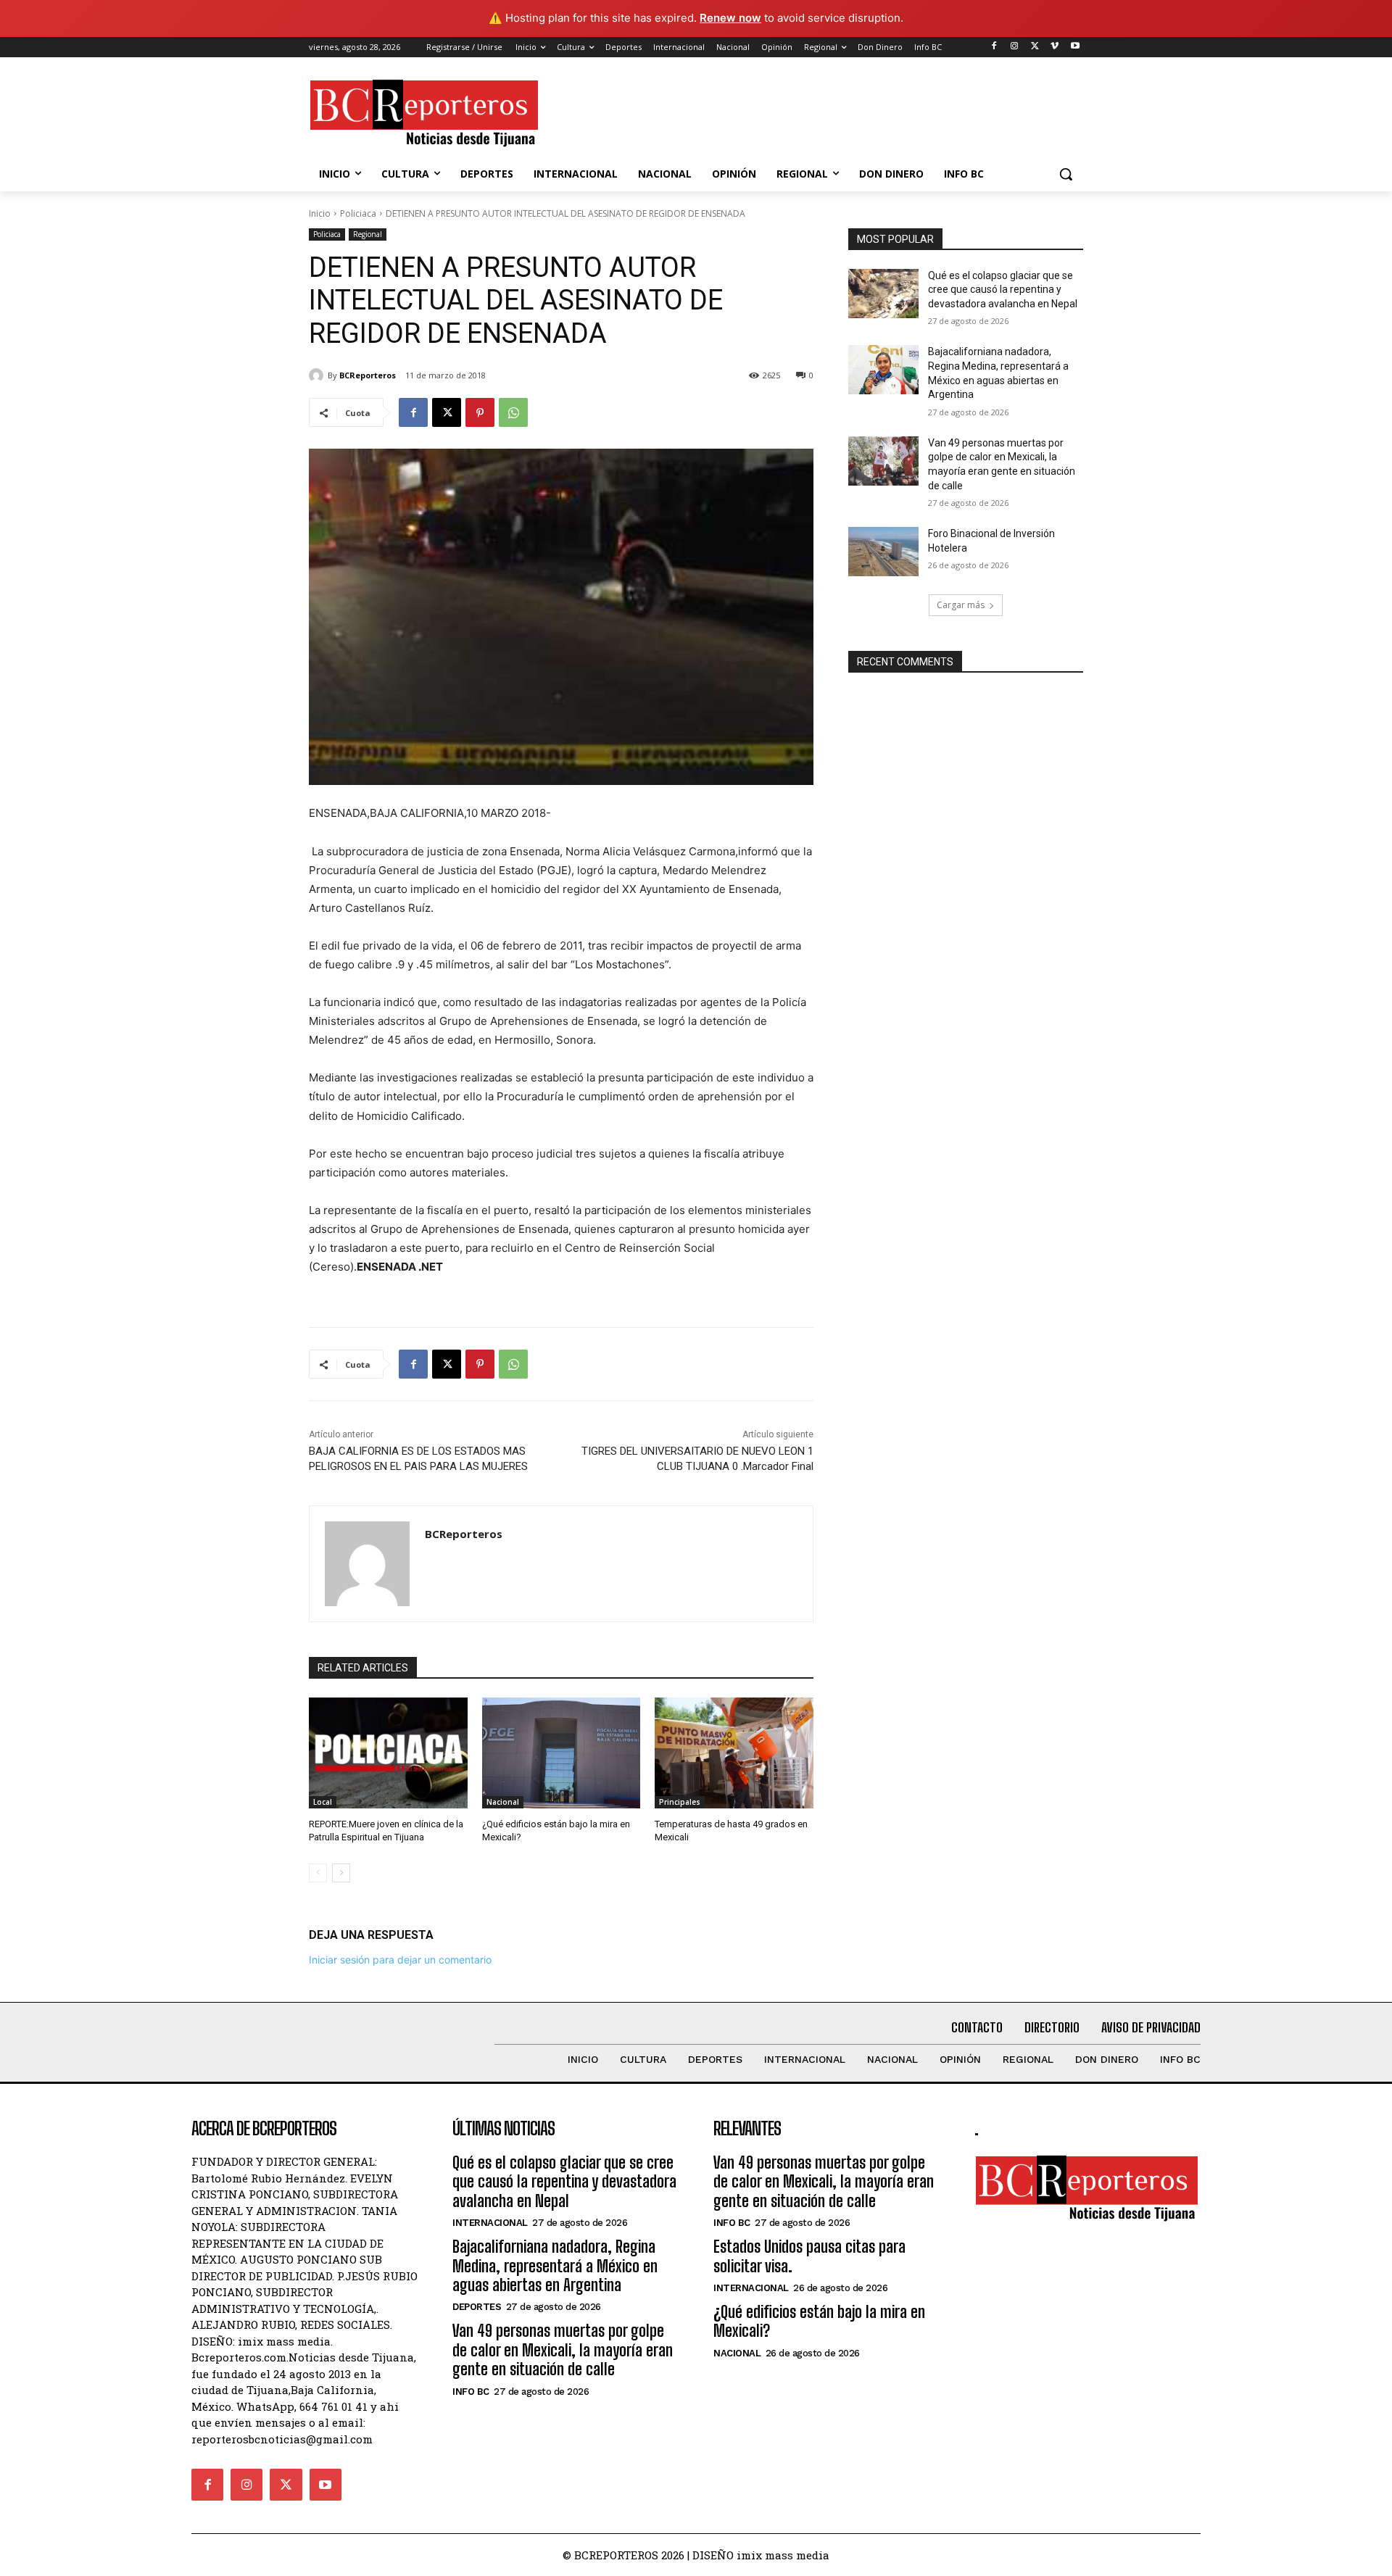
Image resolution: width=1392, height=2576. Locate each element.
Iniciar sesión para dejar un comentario (400, 1960)
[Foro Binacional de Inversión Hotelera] (883, 552)
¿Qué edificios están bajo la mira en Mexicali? (819, 2321)
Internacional (490, 2223)
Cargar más (961, 605)
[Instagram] (1015, 47)
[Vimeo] (1055, 47)
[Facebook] (994, 47)
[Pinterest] (480, 412)
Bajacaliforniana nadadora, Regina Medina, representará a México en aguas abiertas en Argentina (555, 2266)
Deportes (477, 2307)
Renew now (730, 18)
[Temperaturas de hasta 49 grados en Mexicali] (734, 1753)
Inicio (320, 213)
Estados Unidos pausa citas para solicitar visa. (809, 2256)
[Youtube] (1075, 47)
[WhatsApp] (513, 412)
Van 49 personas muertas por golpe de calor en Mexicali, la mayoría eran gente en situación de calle (563, 2350)
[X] (1035, 47)
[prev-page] (318, 1873)
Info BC (471, 2392)
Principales (680, 1802)
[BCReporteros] (318, 375)
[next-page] (341, 1873)
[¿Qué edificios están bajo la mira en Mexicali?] (562, 1753)
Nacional (503, 1802)
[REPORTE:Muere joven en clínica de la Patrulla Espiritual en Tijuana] (388, 1753)
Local (323, 1802)
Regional (368, 234)
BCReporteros (368, 375)
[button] (1066, 174)
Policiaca (358, 213)
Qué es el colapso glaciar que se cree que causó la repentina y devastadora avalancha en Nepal (1003, 290)
